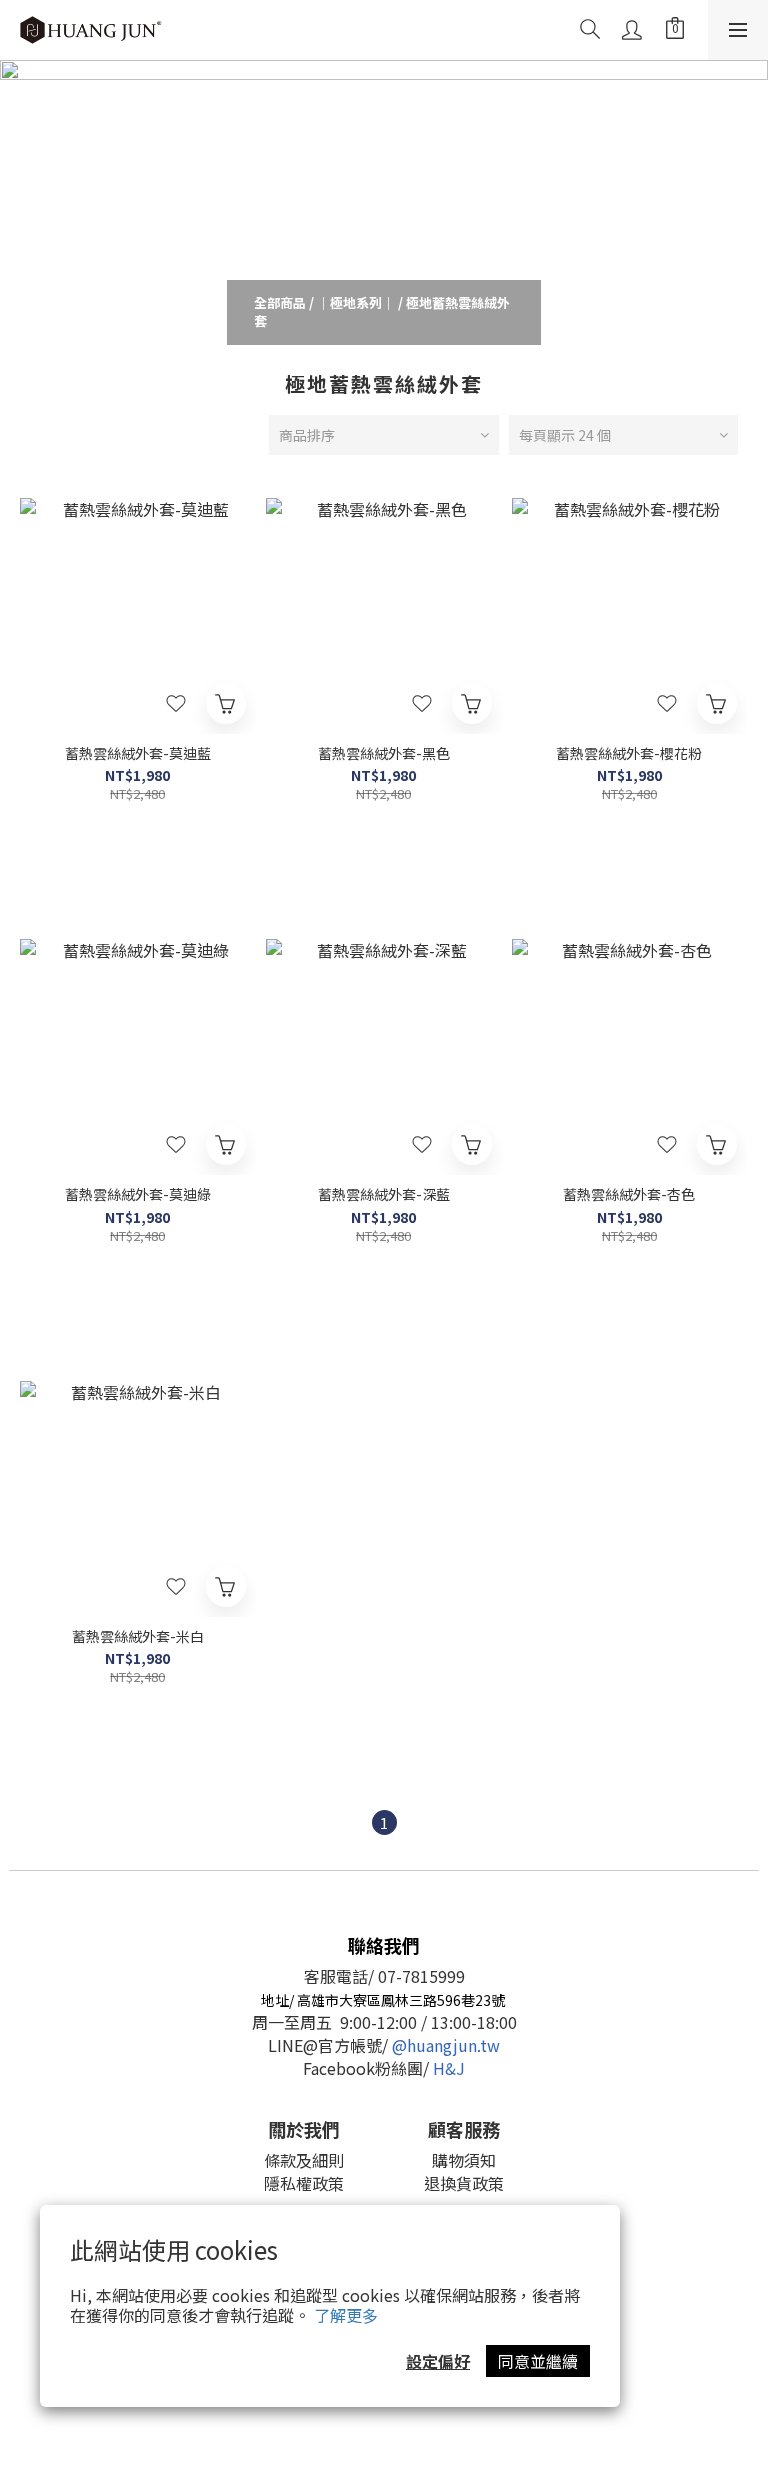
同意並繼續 (538, 2361)
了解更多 (346, 2315)
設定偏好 (438, 2361)
